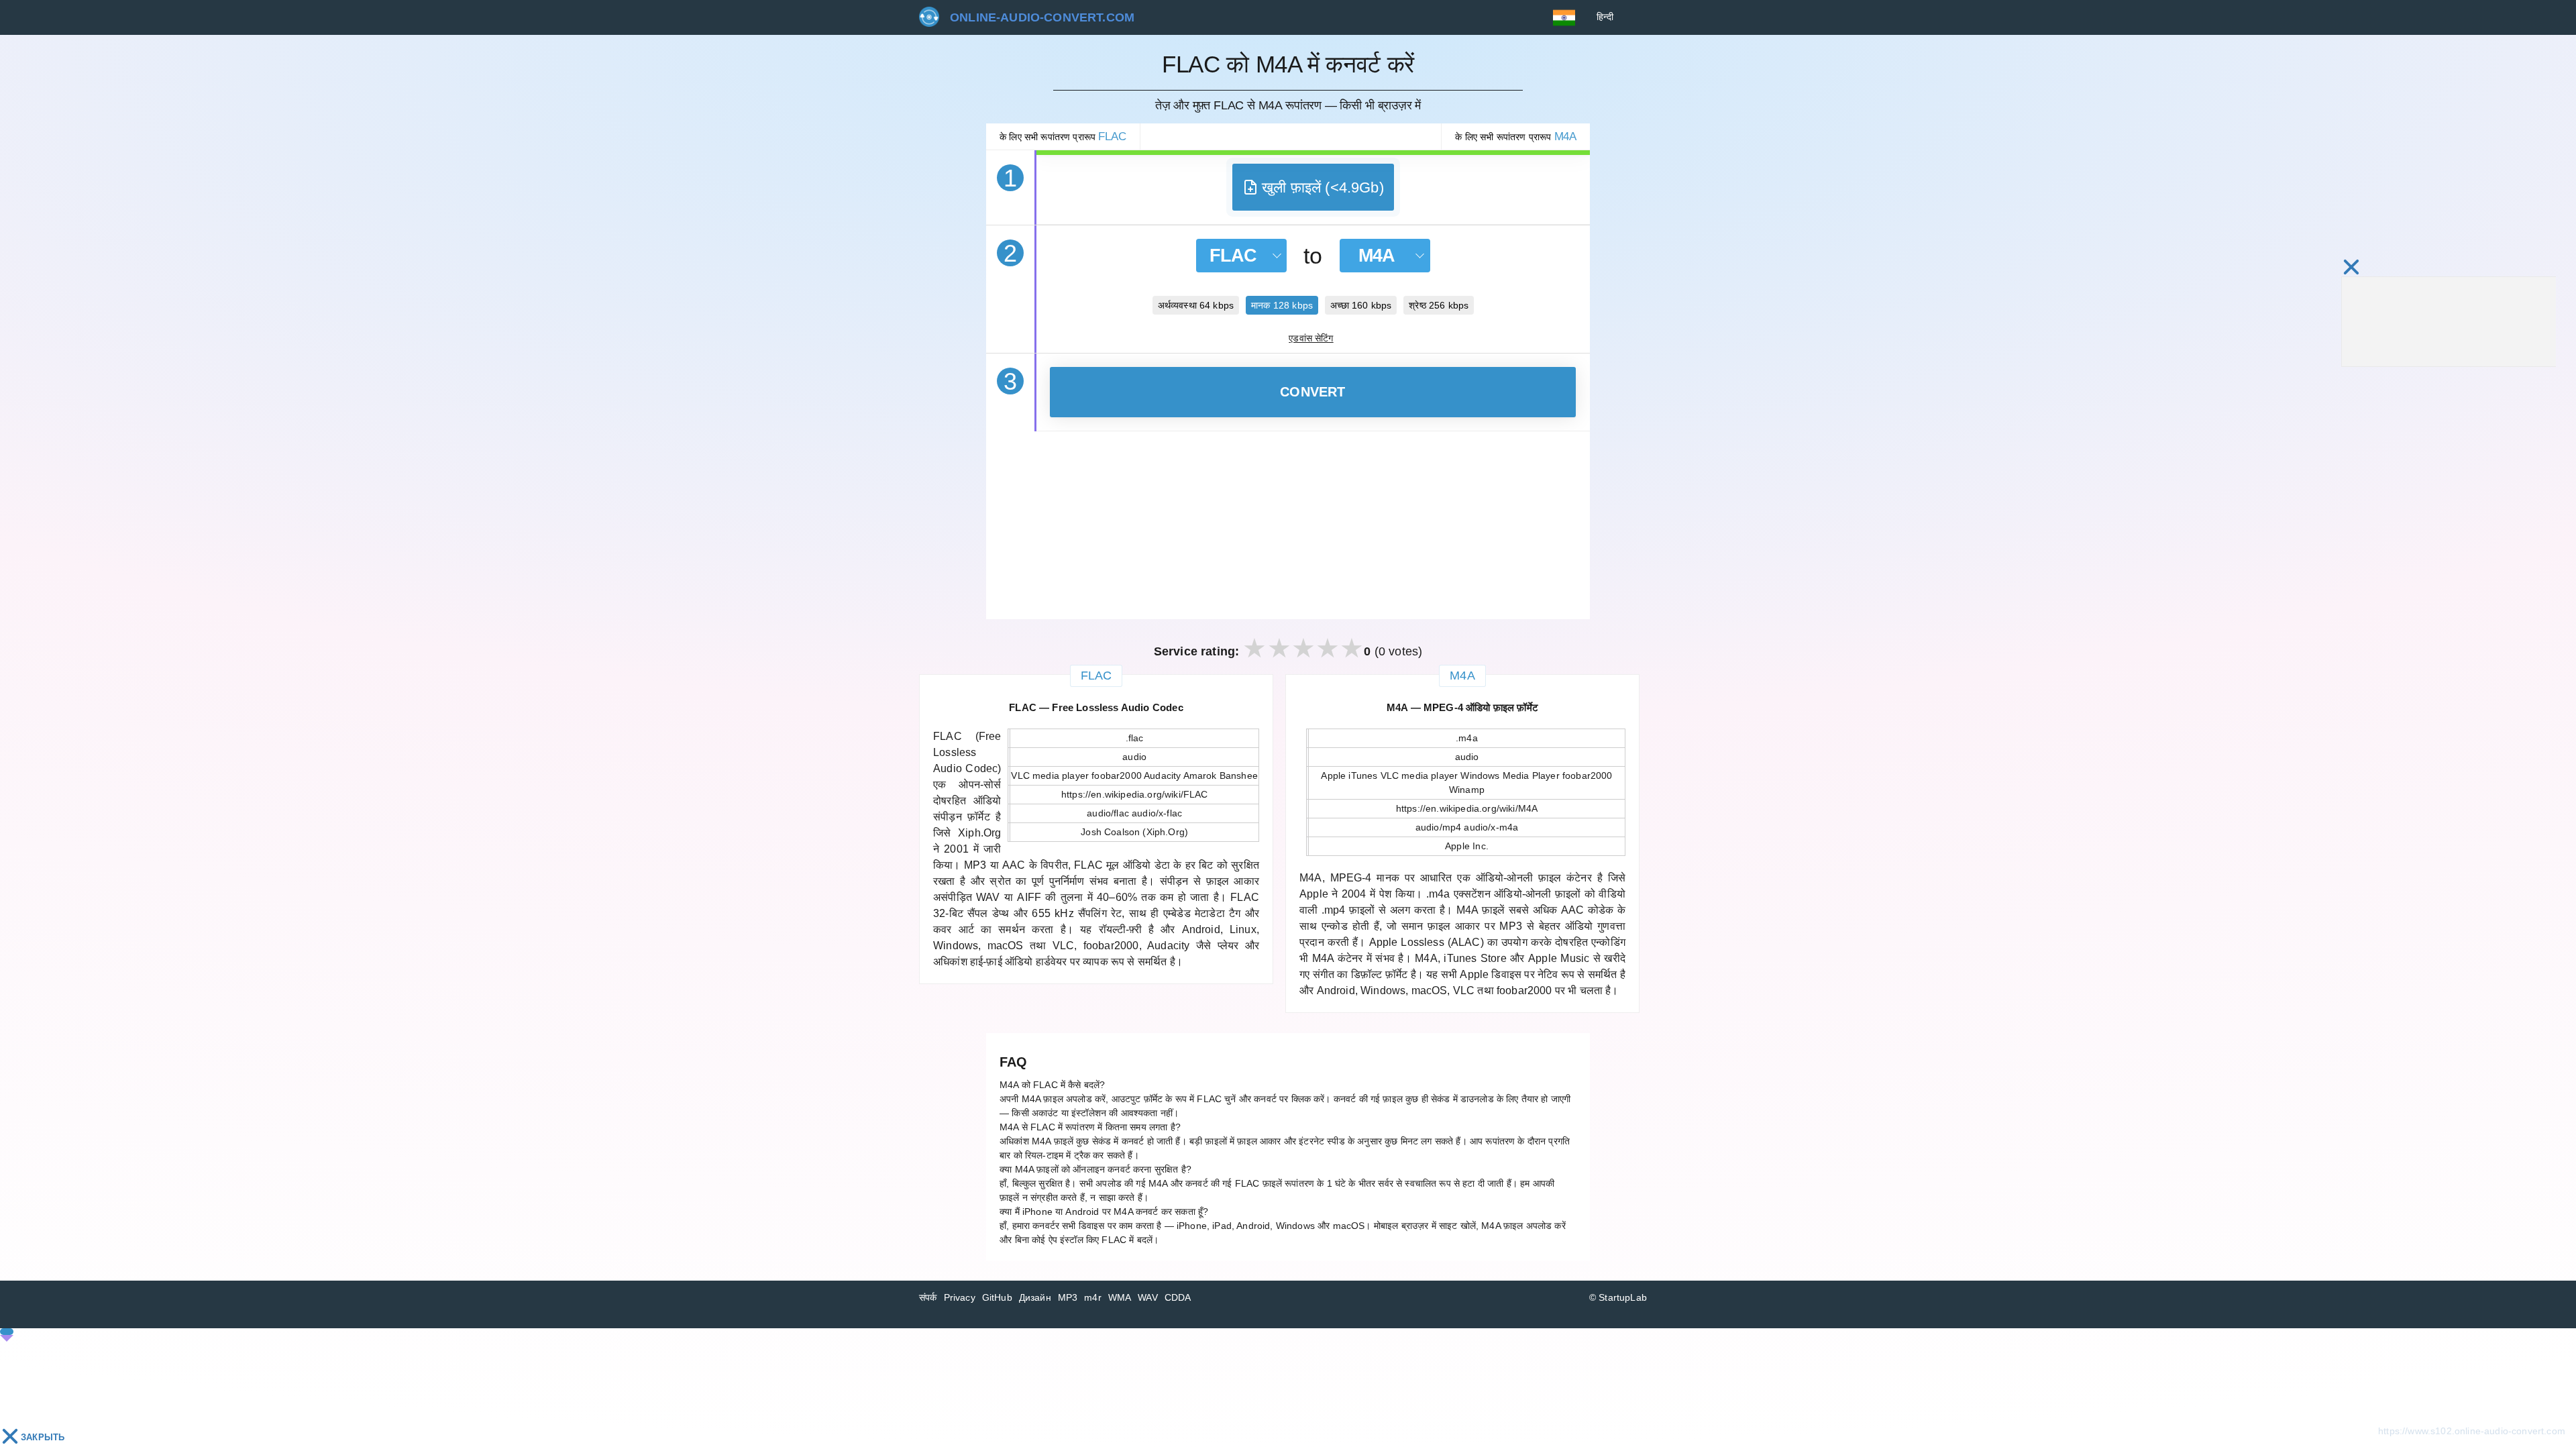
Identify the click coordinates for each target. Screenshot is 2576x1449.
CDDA (1178, 1297)
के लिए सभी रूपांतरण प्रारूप (1063, 137)
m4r (1093, 1297)
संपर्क (928, 1297)
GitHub (997, 1297)
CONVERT (1313, 392)
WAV (1148, 1297)
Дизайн (1035, 1297)
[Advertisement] (1288, 525)
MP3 (1068, 1297)
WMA (1120, 1297)
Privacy (960, 1297)
